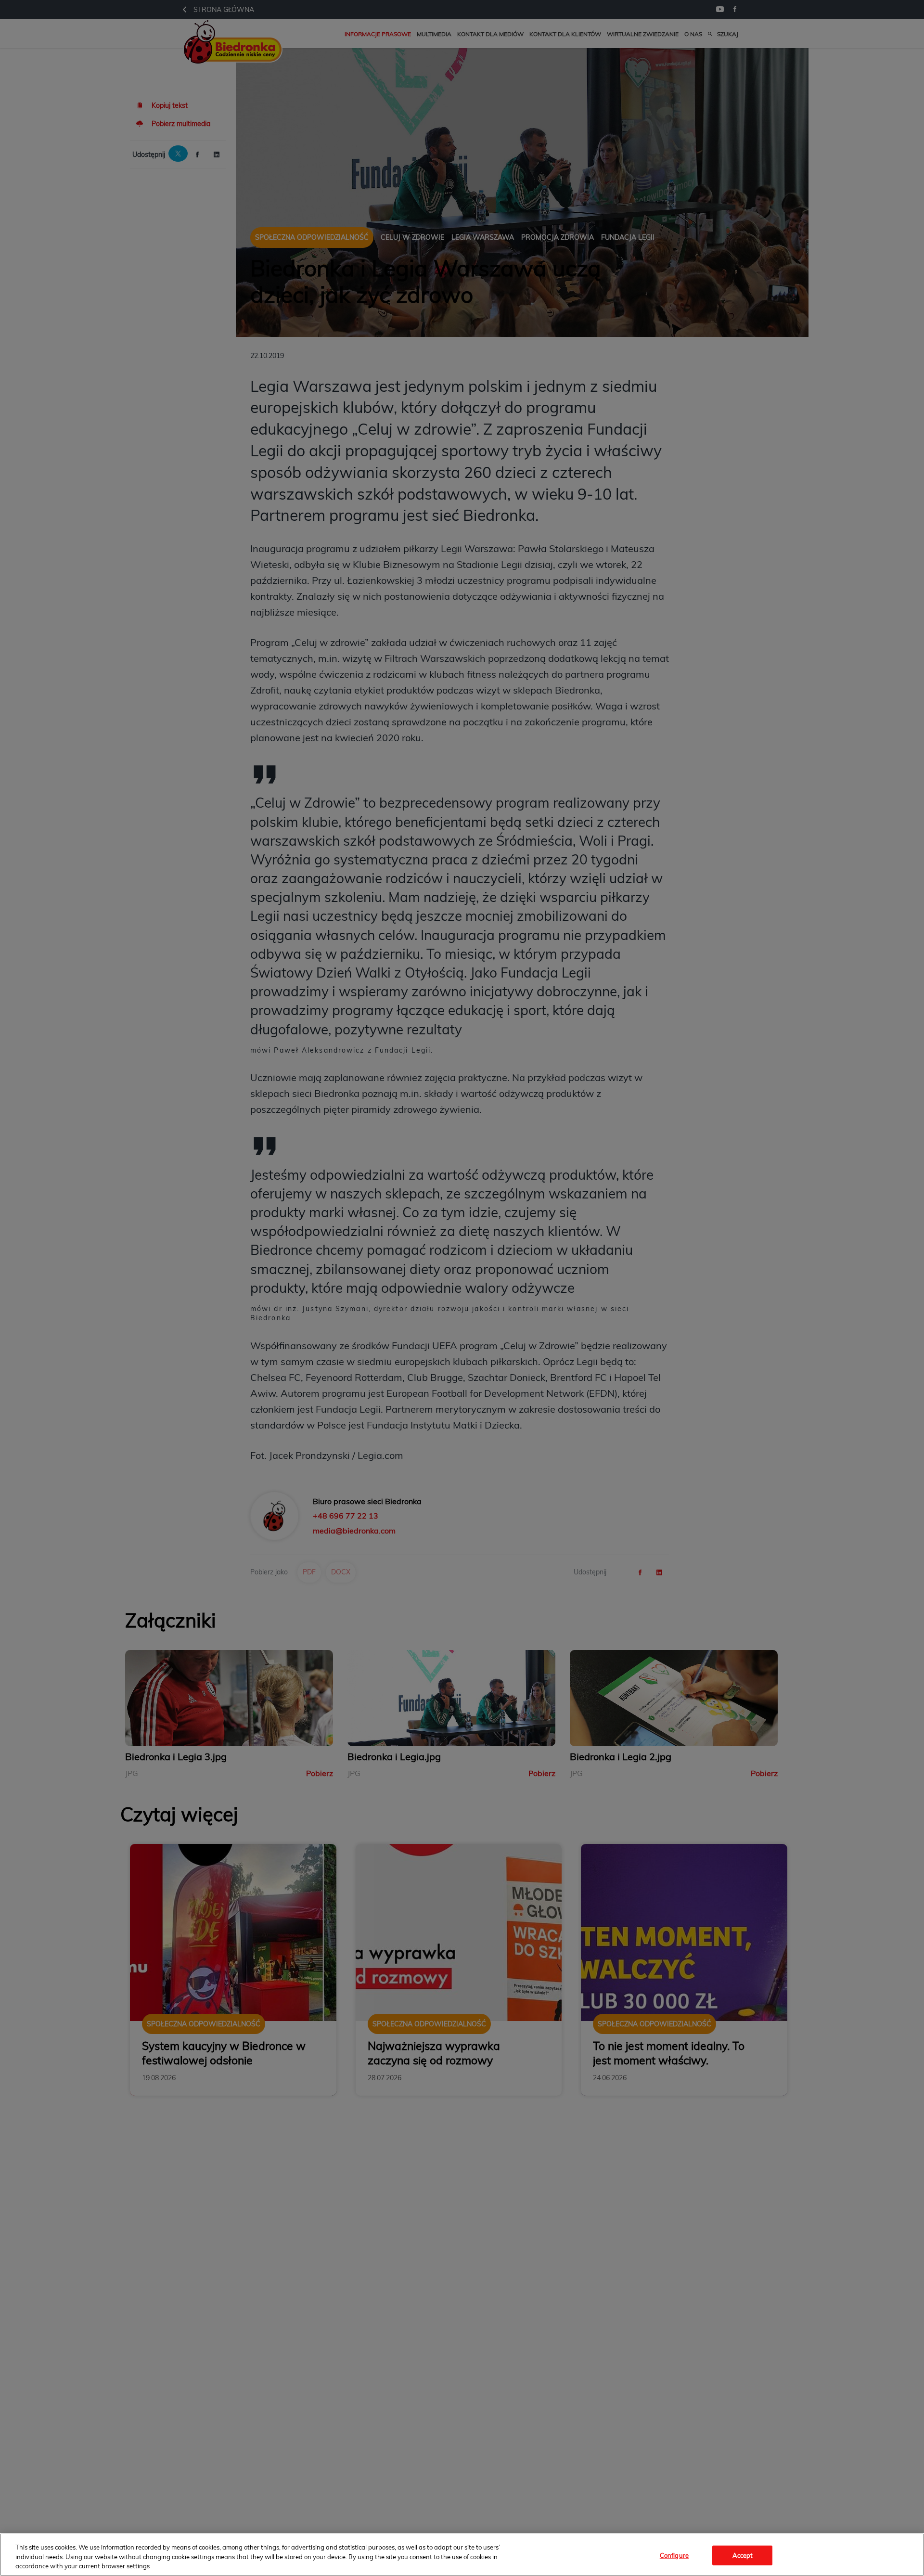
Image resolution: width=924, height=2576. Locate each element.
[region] (462, 2555)
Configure (674, 2555)
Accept (743, 2555)
